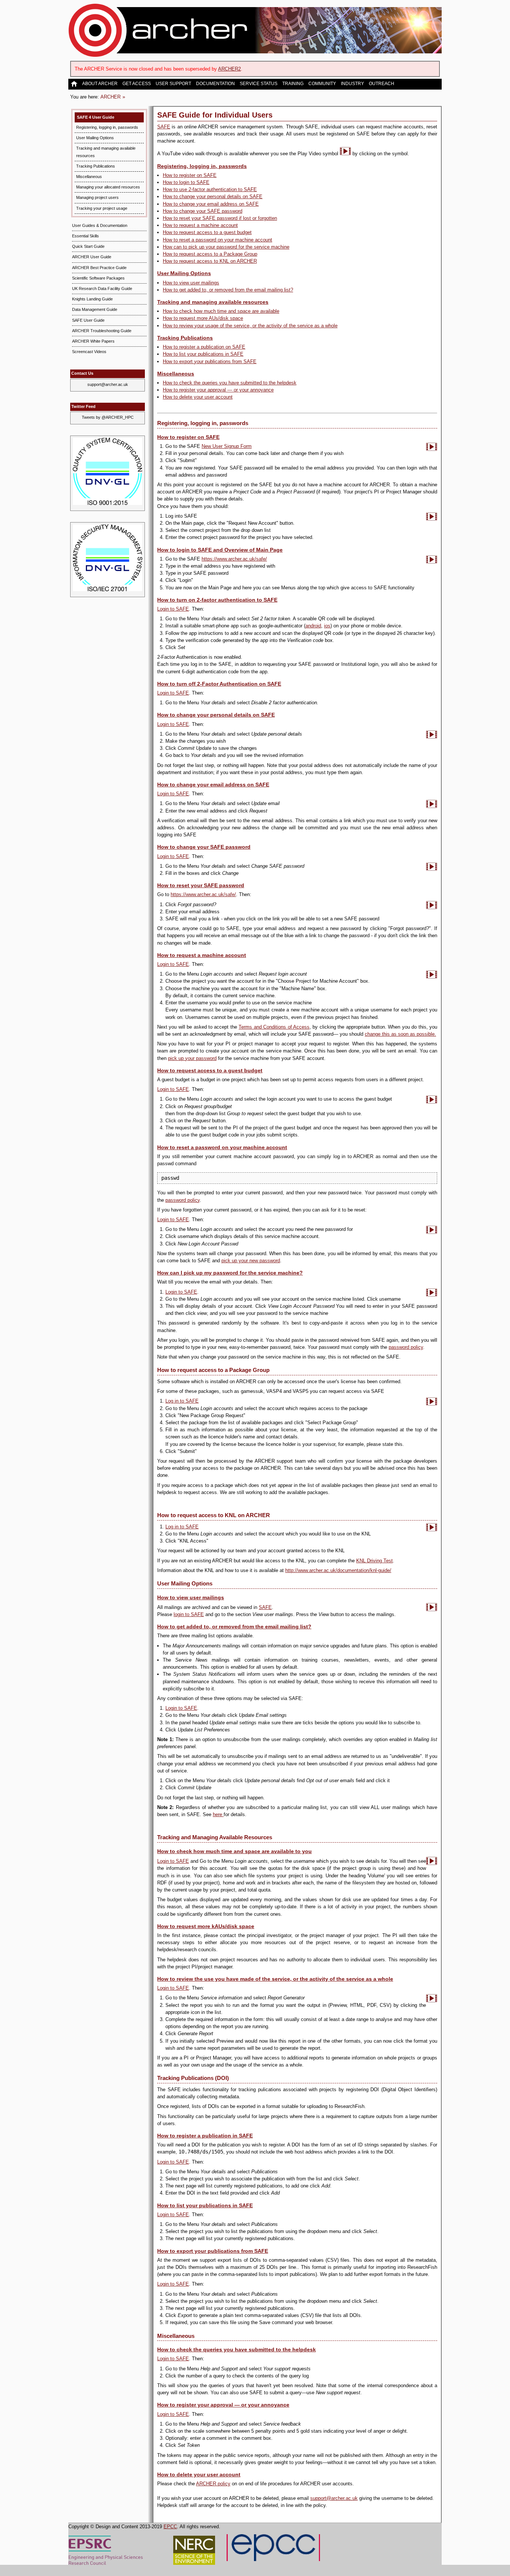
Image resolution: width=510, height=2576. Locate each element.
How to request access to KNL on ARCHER (210, 261)
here (218, 1814)
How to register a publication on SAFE (204, 347)
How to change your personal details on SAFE (213, 197)
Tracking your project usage (102, 208)
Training (293, 84)
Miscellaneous (89, 177)
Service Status (259, 84)
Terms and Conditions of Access (274, 1027)
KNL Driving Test (374, 1561)
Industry (352, 84)
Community (322, 84)
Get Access (137, 84)
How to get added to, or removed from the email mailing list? (228, 290)
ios (327, 626)
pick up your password (192, 1058)
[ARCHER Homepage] (75, 84)
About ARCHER (100, 84)
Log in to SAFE (182, 1401)
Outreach (382, 84)
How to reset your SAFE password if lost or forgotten (220, 218)
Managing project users (97, 197)
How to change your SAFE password (203, 211)
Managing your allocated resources (108, 187)
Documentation (215, 84)
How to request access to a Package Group (210, 254)
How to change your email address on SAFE (211, 204)
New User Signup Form (227, 446)
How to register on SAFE (190, 175)
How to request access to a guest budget (207, 232)
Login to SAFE (173, 609)
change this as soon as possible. (400, 1034)
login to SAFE (189, 1614)
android (313, 626)
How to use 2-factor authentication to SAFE (210, 189)
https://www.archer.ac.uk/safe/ (234, 559)
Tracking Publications (96, 166)
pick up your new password (251, 1261)
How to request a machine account (200, 225)
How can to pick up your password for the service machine (226, 247)
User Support (173, 84)
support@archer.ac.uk (108, 384)
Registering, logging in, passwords (107, 127)
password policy (183, 1200)
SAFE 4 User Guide (96, 117)
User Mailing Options (95, 138)
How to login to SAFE (186, 182)
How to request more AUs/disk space (203, 318)
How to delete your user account (198, 397)
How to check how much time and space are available (221, 311)
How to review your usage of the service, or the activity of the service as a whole (250, 326)
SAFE (164, 127)
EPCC (170, 2527)
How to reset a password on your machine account (217, 240)
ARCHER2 (229, 69)
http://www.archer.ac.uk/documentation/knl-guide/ (338, 1570)
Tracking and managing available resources (213, 302)
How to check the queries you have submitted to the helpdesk (230, 383)
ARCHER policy (213, 2484)
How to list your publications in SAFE (203, 354)
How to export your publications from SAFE (210, 361)
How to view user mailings (191, 283)
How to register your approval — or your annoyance (218, 390)
